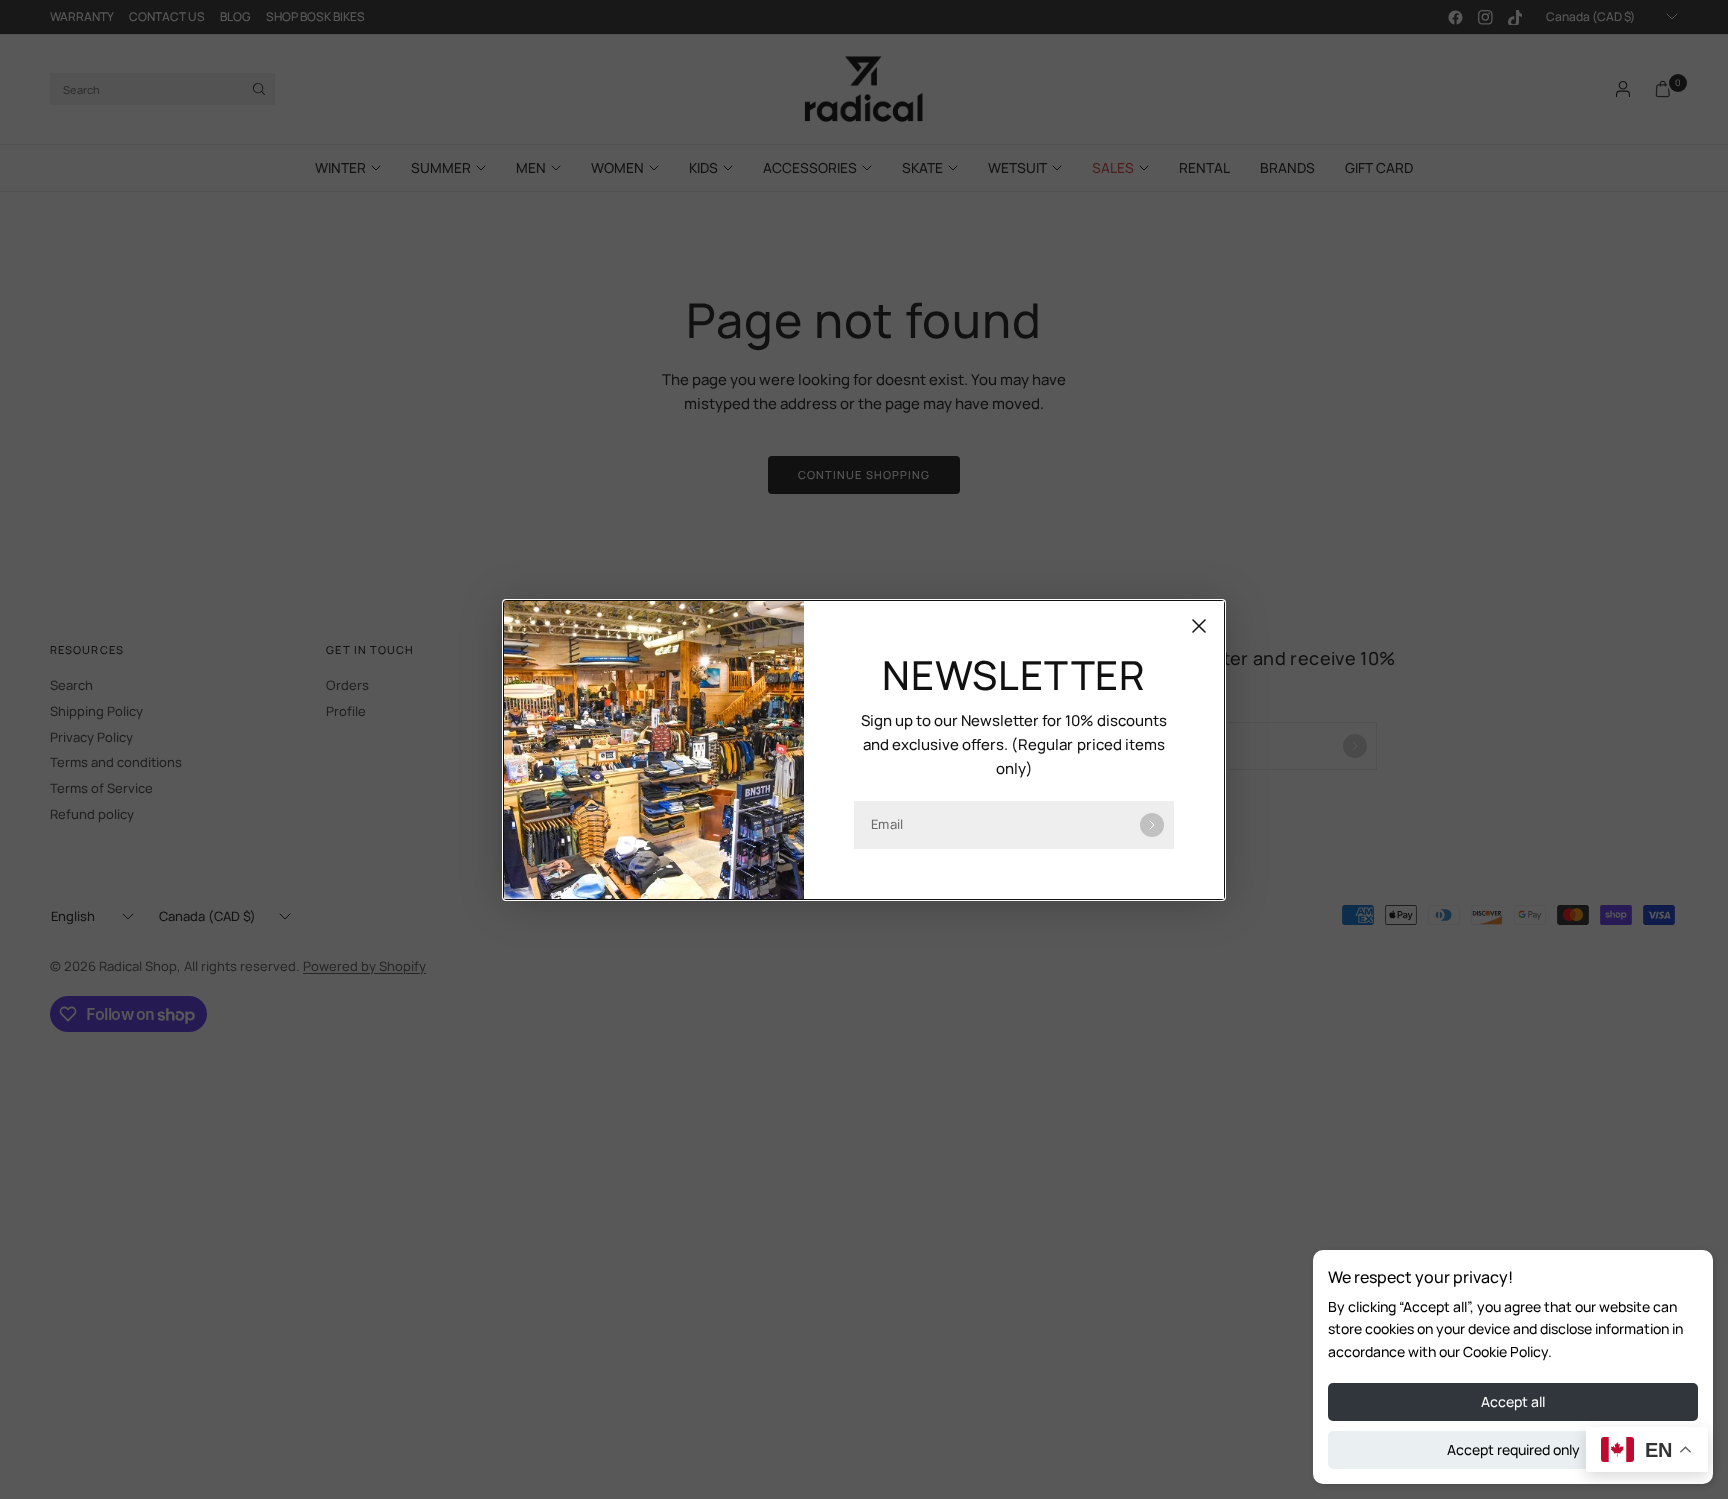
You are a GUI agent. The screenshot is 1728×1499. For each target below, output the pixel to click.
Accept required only (1513, 1449)
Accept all (1513, 1401)
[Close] (1199, 626)
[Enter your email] (1152, 825)
